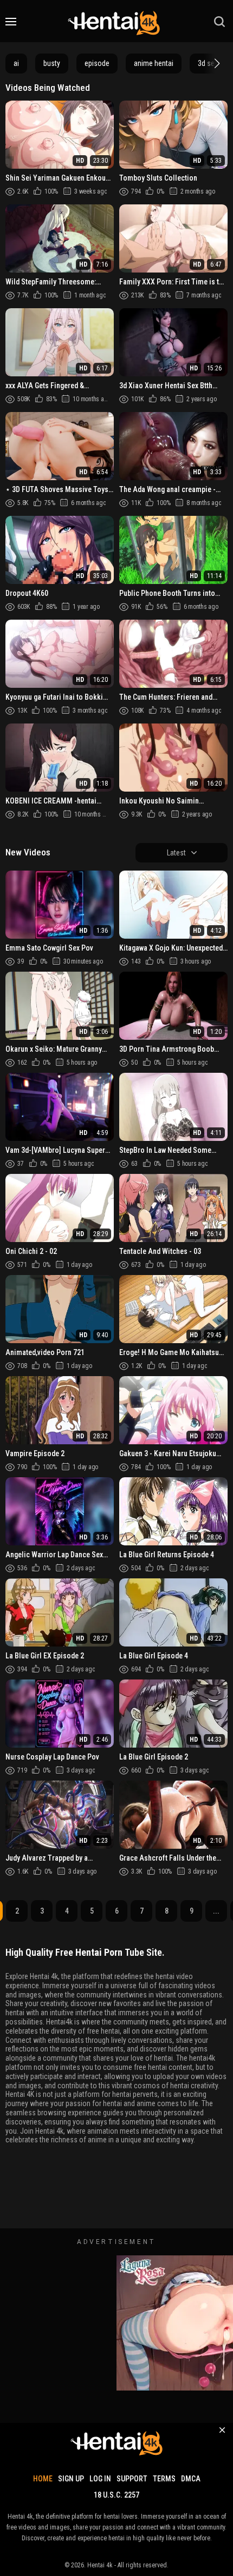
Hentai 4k (100, 2565)
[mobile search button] (219, 22)
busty (52, 63)
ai (16, 63)
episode (97, 63)
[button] (216, 63)
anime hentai (154, 63)
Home (43, 2479)
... (216, 1911)
